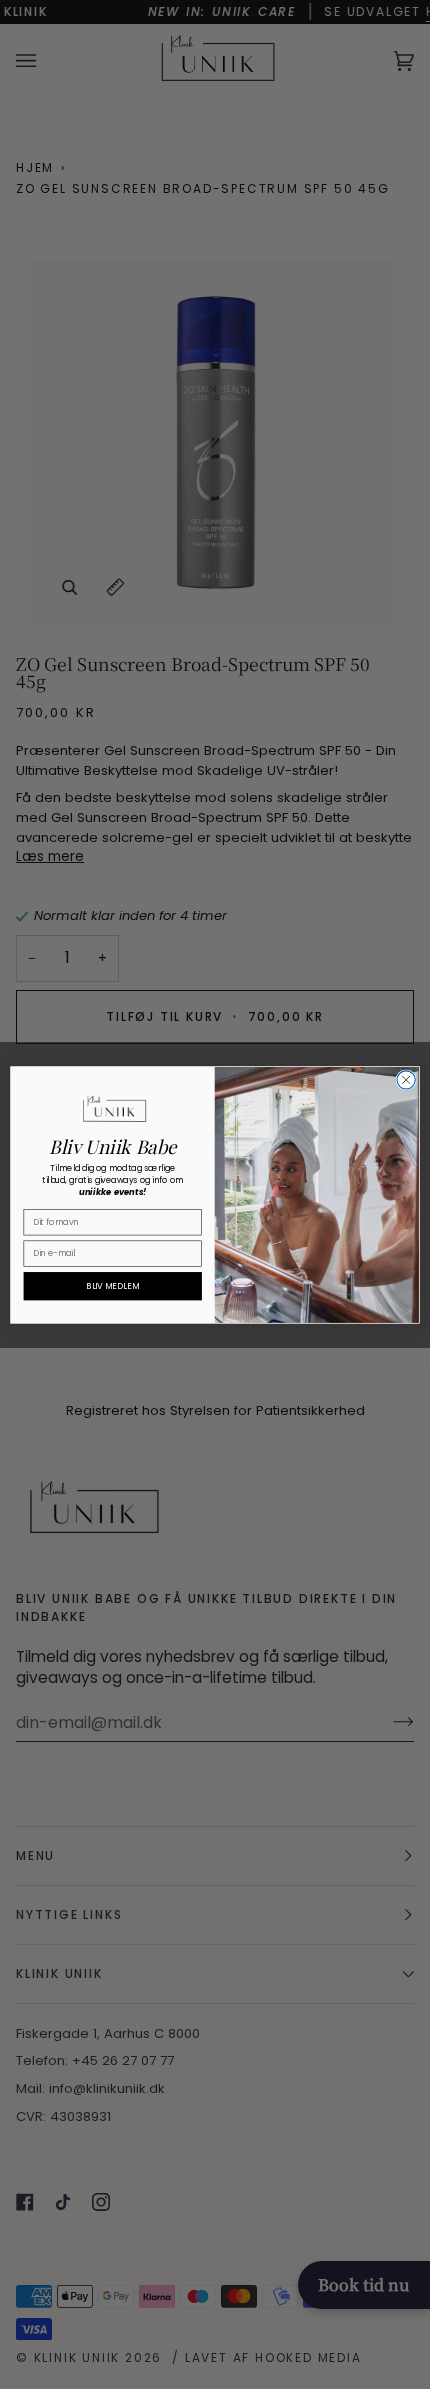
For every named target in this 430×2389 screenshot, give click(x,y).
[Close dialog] (406, 1079)
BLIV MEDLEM (112, 1285)
